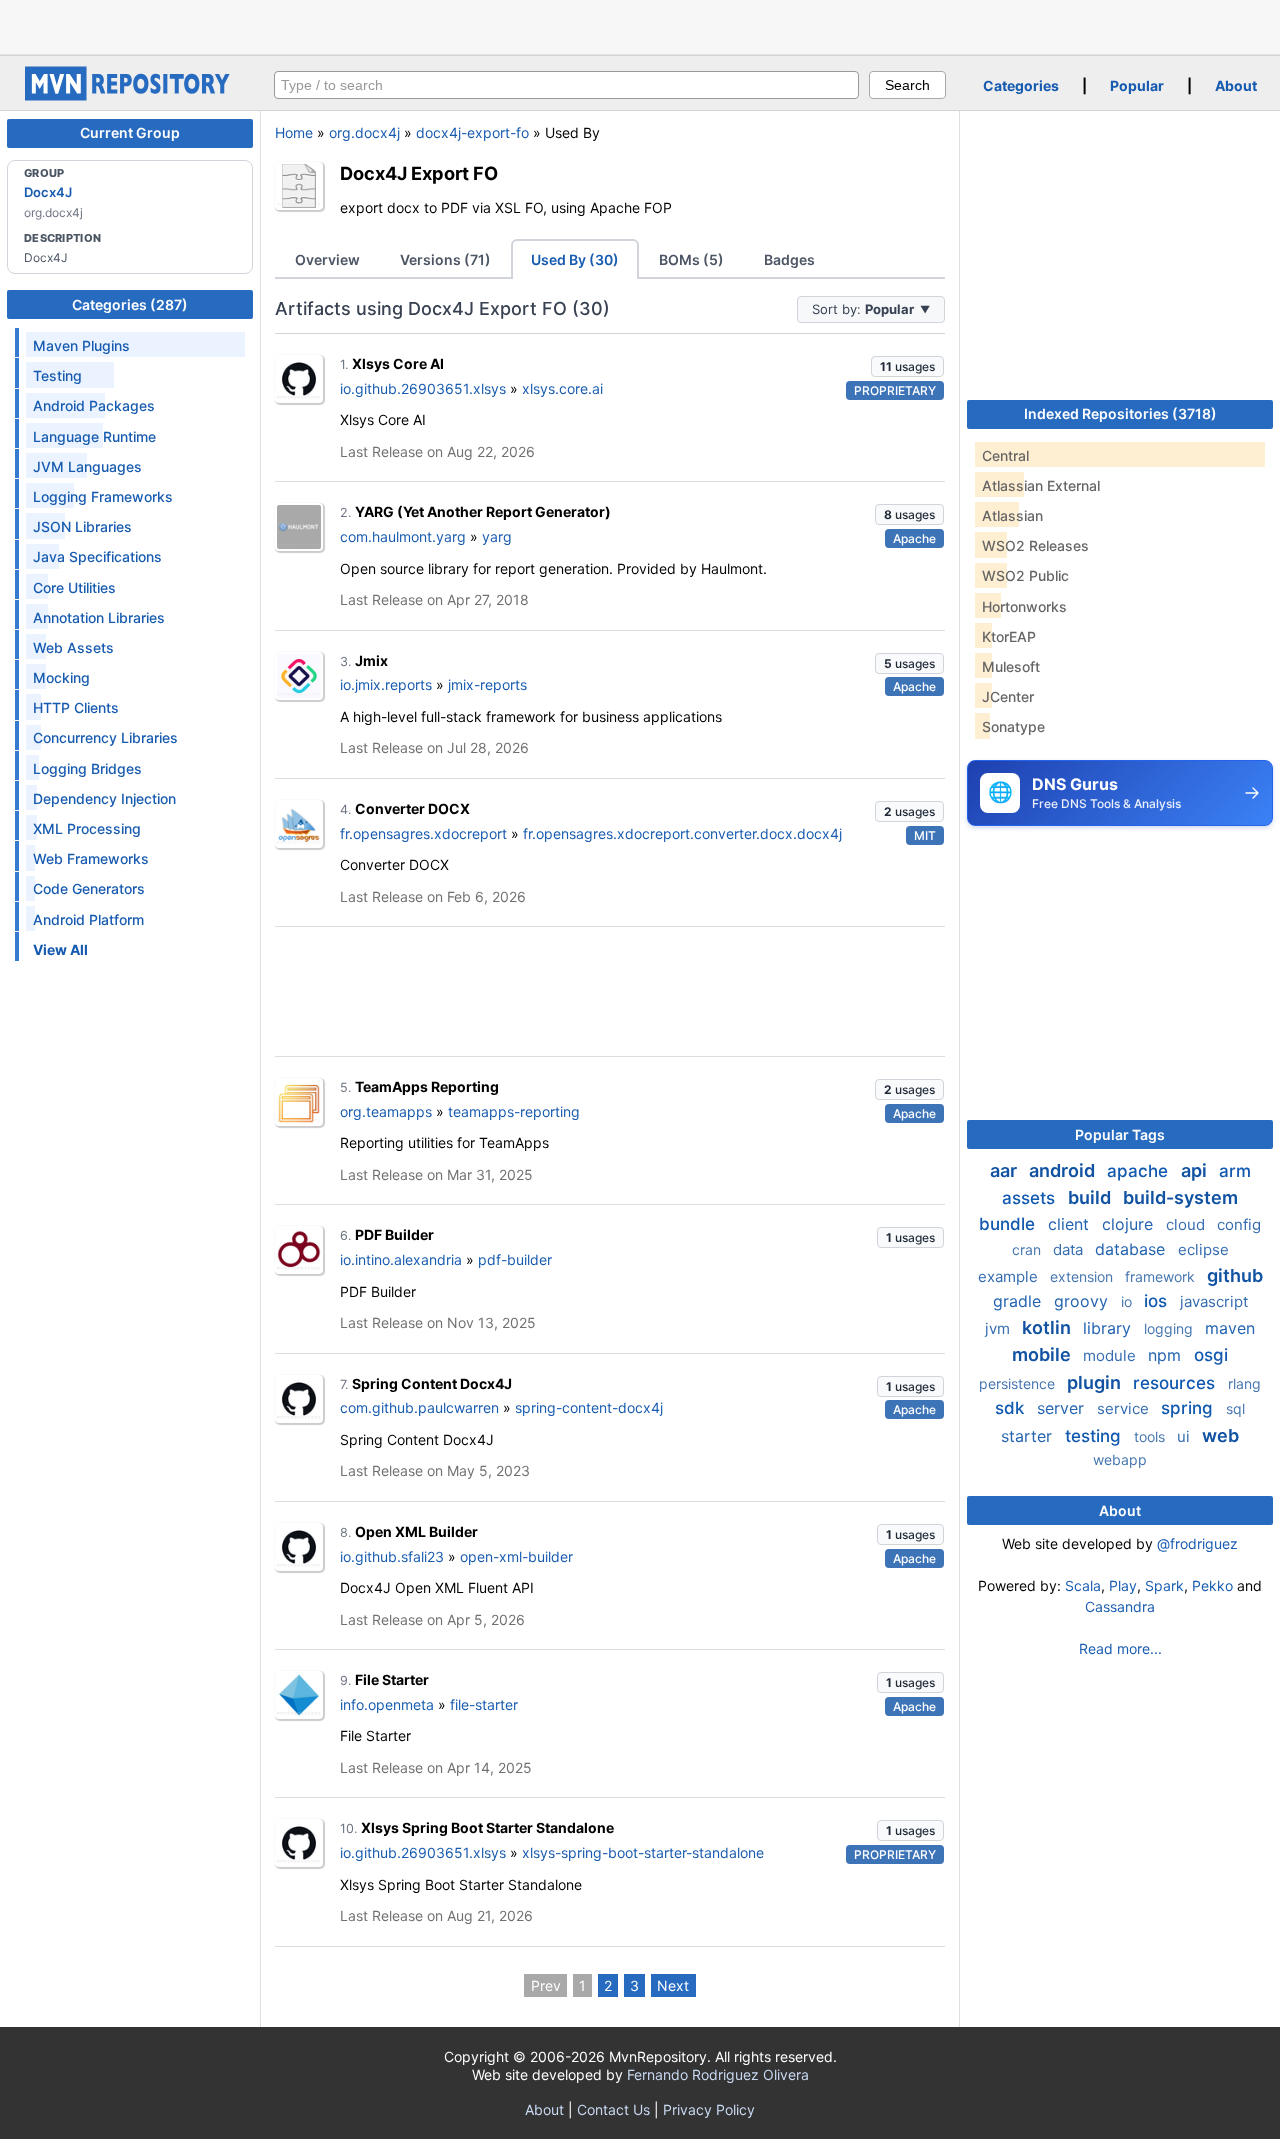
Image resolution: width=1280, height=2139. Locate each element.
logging (1170, 1328)
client (1071, 1224)
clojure (1130, 1224)
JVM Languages (87, 466)
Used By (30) (575, 259)
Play (1123, 1585)
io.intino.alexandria (401, 1259)
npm (1167, 1355)
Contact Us (613, 2109)
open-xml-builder (516, 1556)
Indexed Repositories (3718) (1120, 413)
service (1125, 1408)
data (1070, 1249)
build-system (1180, 1197)
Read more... (1120, 1648)
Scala (1083, 1585)
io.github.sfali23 (392, 1556)
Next (673, 1985)
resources (1176, 1383)
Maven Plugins (81, 345)
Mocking (61, 677)
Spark (1164, 1585)
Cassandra (1120, 1606)
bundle (1009, 1224)
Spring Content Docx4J (432, 1383)
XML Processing (87, 828)
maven (1230, 1328)
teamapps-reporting (514, 1111)
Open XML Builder (416, 1531)
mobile (1043, 1354)
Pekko (1212, 1585)
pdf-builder (515, 1259)
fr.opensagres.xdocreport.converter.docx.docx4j (682, 833)
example (1010, 1276)
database (1132, 1249)
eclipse (1203, 1249)
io (1128, 1301)
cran (1028, 1249)
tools (1151, 1436)
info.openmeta (387, 1704)
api (1196, 1170)
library (1109, 1328)
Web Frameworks (91, 858)
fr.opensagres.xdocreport (423, 833)
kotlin (1048, 1327)
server (1063, 1408)
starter (1029, 1436)
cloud (1187, 1224)
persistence (1019, 1383)
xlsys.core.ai (562, 388)
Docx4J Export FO (419, 173)
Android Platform (88, 919)
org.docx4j (364, 132)
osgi (1211, 1355)
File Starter (392, 1679)
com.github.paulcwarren (419, 1407)
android (1064, 1170)
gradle (1019, 1301)
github (1235, 1275)
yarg (497, 536)
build (1091, 1197)
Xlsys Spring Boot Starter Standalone (487, 1827)
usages (907, 366)
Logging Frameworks (103, 496)
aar (1005, 1170)
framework (1162, 1276)
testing (1095, 1436)
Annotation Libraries (99, 617)
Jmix (371, 660)
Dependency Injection (104, 798)
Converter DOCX (412, 808)
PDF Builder (394, 1234)
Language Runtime (94, 436)
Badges (789, 259)
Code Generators (89, 888)
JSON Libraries (82, 526)
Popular (1137, 85)
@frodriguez (1197, 1543)
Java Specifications (97, 556)
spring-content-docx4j (589, 1407)
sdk (1012, 1408)
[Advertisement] (640, 25)
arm (1235, 1171)
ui (1185, 1436)
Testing (57, 375)
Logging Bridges (87, 768)
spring (1189, 1408)
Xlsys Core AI (398, 363)
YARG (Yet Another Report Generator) (483, 511)
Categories (1021, 85)
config (1239, 1224)
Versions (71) (445, 259)
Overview (327, 259)
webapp (1120, 1459)
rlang (1244, 1383)
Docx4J (48, 192)
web (1220, 1435)
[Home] (130, 95)
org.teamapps (386, 1111)
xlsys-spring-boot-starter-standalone (643, 1852)
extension (1083, 1276)
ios (1158, 1301)
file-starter (484, 1704)
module (1111, 1355)
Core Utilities (74, 587)
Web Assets (73, 647)
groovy (1083, 1301)
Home (294, 132)
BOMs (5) (691, 259)
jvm (999, 1328)
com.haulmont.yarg (403, 536)
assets (1031, 1198)
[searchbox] (566, 85)
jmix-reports (487, 684)
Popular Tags (1120, 1134)
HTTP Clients (76, 707)
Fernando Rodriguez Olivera (718, 2074)
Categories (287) (130, 304)
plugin (1096, 1382)
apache (1140, 1171)
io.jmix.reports (386, 684)
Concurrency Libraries (105, 737)
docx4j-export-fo (472, 132)
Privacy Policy (709, 2109)
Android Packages (94, 405)
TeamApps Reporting (427, 1086)
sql (1235, 1408)
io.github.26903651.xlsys (423, 388)
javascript (1214, 1301)
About (1236, 85)
